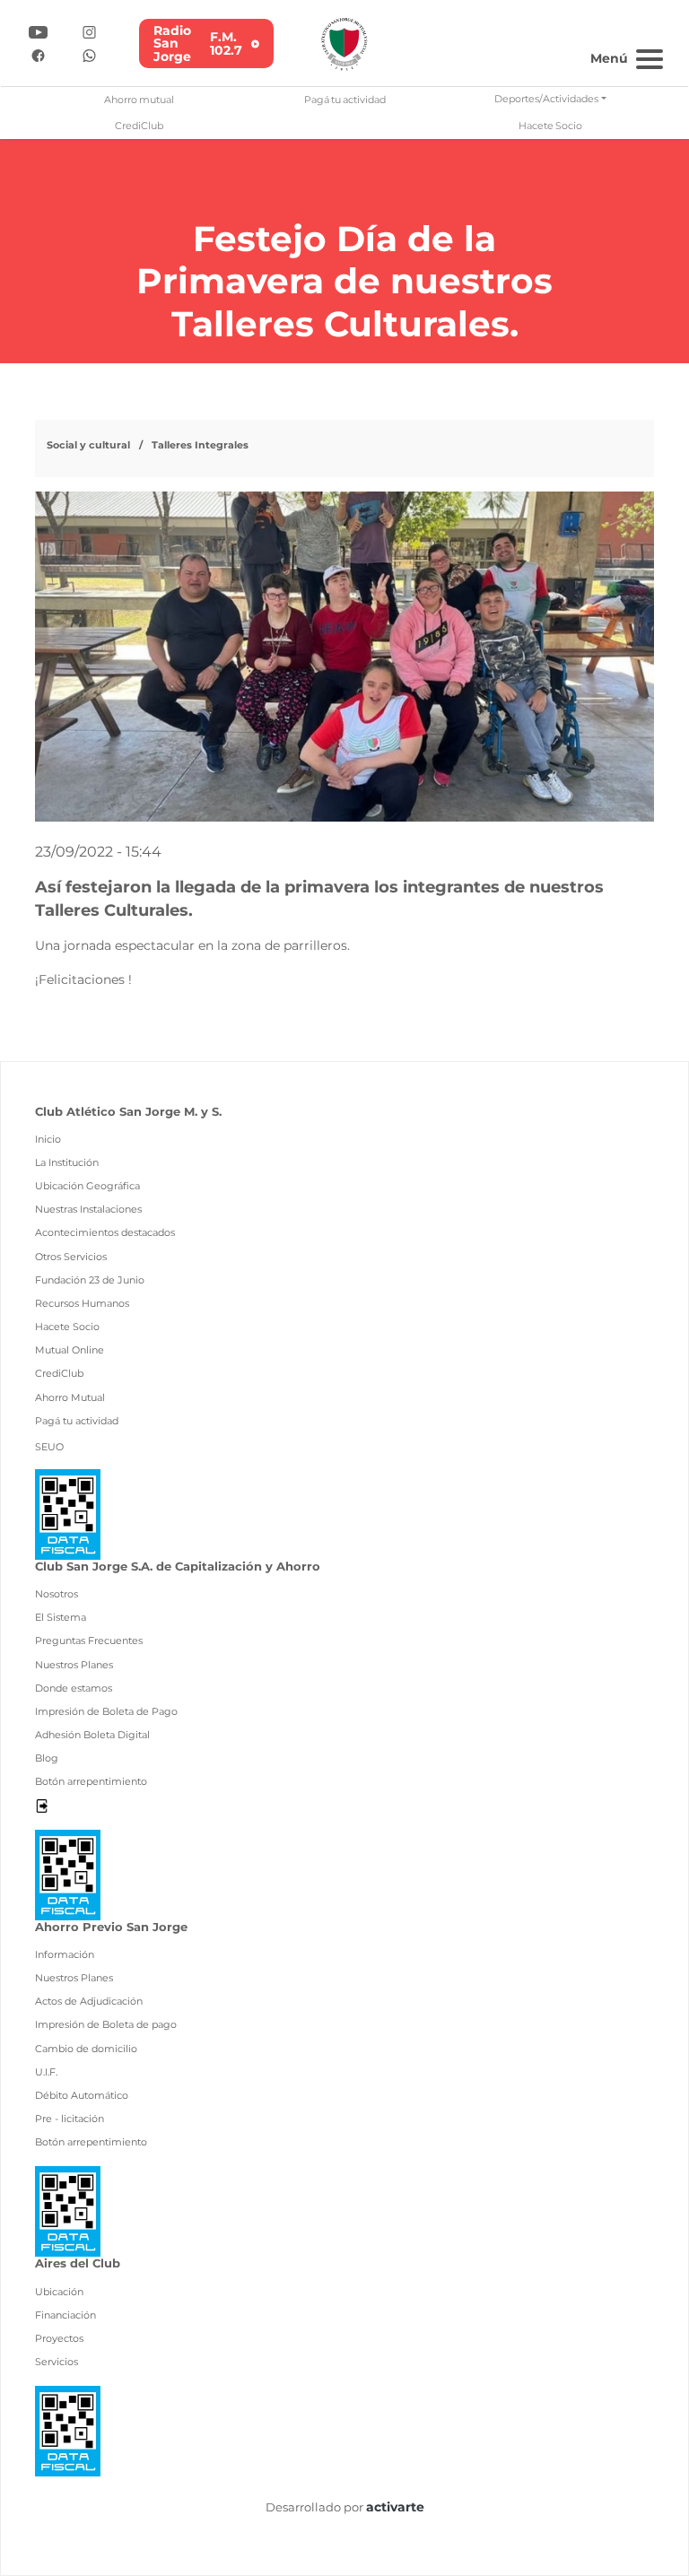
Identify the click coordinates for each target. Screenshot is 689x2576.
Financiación (65, 2315)
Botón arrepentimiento (91, 1781)
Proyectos (59, 2338)
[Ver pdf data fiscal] (68, 1513)
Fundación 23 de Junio (90, 1280)
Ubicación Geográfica (87, 1186)
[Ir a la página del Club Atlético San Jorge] (344, 43)
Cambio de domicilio (86, 2049)
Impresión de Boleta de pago (106, 2024)
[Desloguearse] (42, 1805)
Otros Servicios (71, 1257)
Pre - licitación (70, 2119)
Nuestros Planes (74, 1665)
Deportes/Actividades (546, 99)
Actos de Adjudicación (89, 2001)
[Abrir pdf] (68, 1873)
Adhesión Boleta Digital (92, 1735)
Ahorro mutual (139, 100)
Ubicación (59, 2292)
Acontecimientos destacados (105, 1232)
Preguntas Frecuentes (89, 1640)
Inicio (48, 1139)
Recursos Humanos (82, 1303)
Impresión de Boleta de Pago (106, 1711)
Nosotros (57, 1594)
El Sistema (61, 1617)
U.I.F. (46, 2072)
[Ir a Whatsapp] (89, 54)
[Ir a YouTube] (38, 31)
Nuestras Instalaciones (88, 1209)
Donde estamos (74, 1688)
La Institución (67, 1162)
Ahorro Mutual (70, 1397)
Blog (47, 1758)
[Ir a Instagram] (89, 31)
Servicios (57, 2362)
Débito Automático (82, 2095)
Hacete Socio (550, 126)
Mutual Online (70, 1350)
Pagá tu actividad (345, 100)
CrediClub (139, 126)
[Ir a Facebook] (38, 54)
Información (65, 1954)
